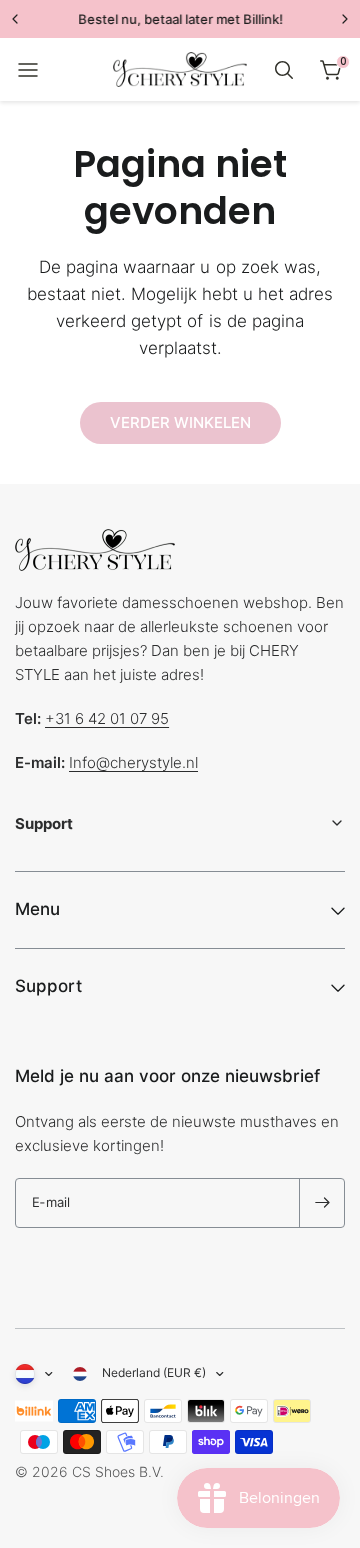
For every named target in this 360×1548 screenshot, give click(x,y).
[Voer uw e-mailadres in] (322, 1203)
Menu (37, 909)
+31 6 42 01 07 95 (107, 718)
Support (48, 986)
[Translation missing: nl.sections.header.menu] (28, 70)
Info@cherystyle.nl (133, 762)
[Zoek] (284, 70)
